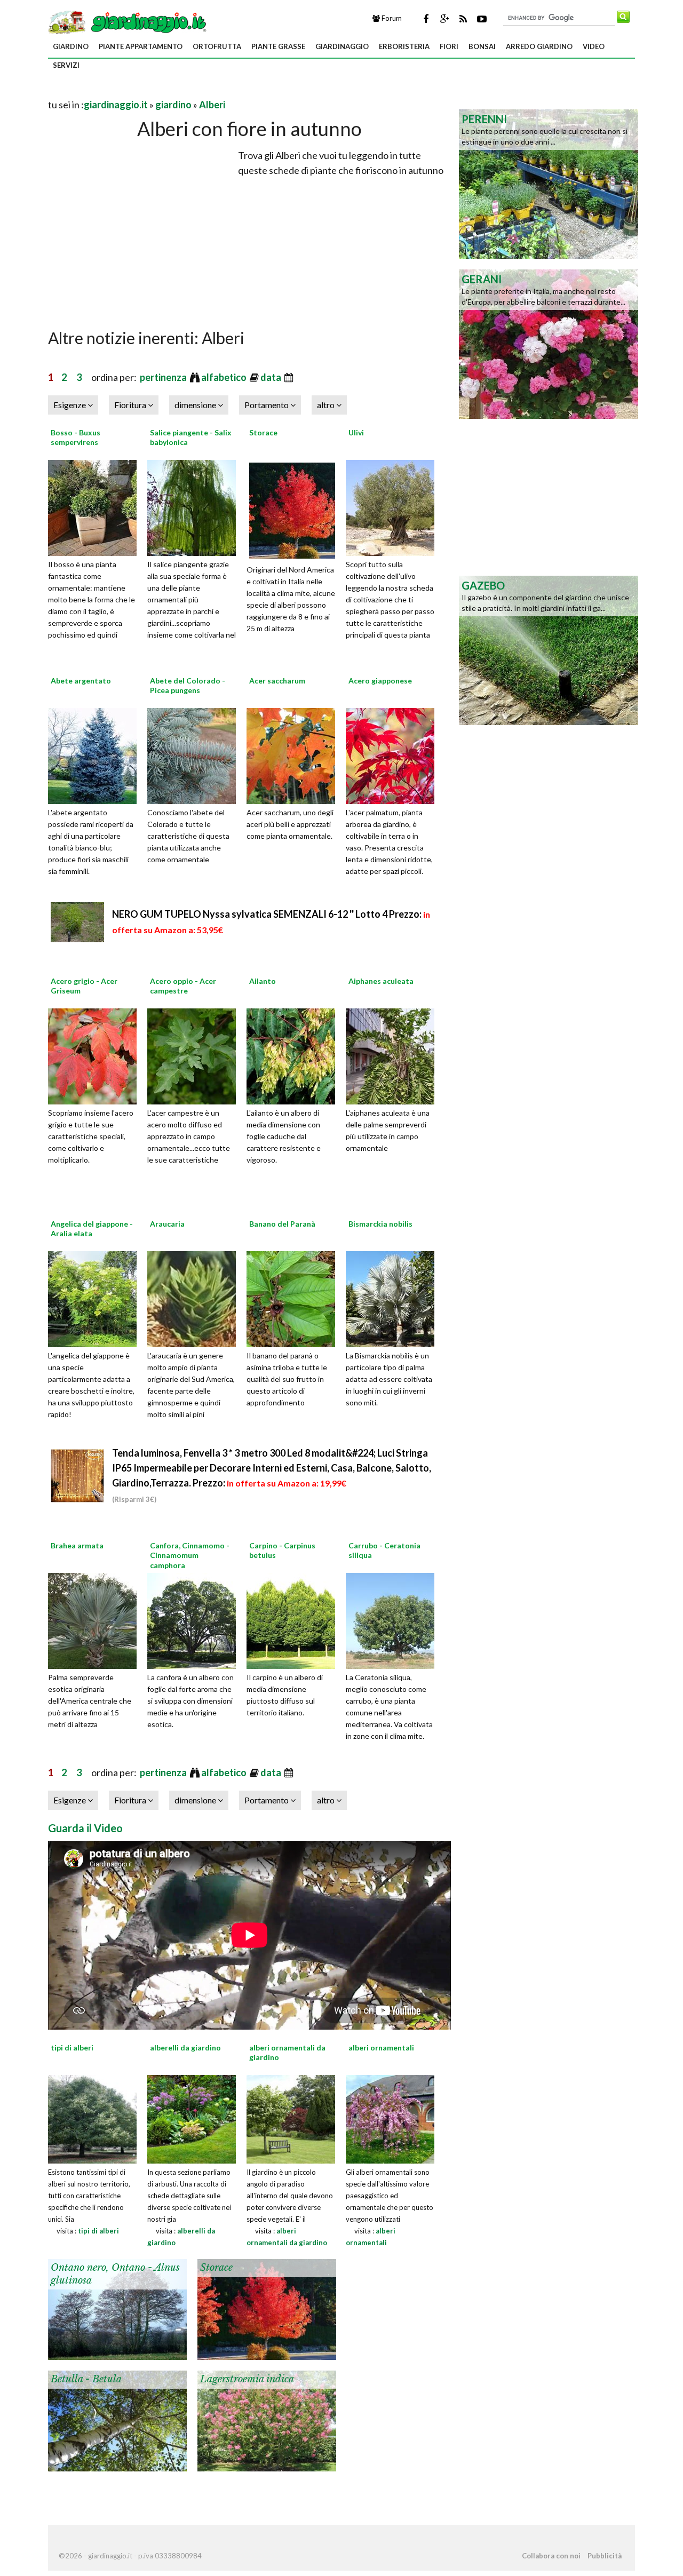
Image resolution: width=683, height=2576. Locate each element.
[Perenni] (549, 183)
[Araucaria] (195, 1298)
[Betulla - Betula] (117, 2420)
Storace (263, 432)
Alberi (212, 105)
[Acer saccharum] (295, 754)
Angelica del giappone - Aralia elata (92, 1229)
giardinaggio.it (116, 105)
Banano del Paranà (282, 1224)
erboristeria (404, 46)
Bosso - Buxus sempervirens (76, 437)
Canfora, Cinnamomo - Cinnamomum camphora (190, 1555)
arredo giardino (539, 46)
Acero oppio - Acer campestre (183, 986)
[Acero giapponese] (394, 754)
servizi (66, 65)
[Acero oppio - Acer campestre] (195, 1055)
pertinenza (164, 377)
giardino (71, 46)
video (594, 46)
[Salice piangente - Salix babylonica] (195, 506)
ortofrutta (217, 46)
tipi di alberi (98, 2231)
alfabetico (225, 377)
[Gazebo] (549, 649)
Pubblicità (605, 2556)
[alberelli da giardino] (192, 2118)
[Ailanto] (295, 1055)
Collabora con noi (551, 2556)
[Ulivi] (394, 506)
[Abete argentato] (96, 754)
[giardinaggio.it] (128, 21)
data (272, 377)
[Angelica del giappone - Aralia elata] (96, 1298)
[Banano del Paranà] (295, 1298)
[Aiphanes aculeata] (394, 1055)
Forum (391, 18)
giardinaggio (342, 46)
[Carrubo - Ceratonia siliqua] (394, 1620)
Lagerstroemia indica (247, 2379)
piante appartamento (141, 46)
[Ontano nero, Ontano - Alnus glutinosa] (117, 2308)
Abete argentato (81, 681)
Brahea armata (77, 1545)
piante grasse (278, 46)
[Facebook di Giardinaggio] (426, 19)
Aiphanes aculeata (381, 981)
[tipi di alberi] (92, 2118)
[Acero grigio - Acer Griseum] (96, 1055)
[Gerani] (549, 343)
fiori (449, 46)
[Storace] (267, 2308)
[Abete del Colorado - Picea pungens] (195, 754)
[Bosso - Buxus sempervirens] (96, 506)
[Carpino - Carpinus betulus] (295, 1620)
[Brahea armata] (96, 1620)
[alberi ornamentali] (390, 2118)
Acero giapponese (380, 681)
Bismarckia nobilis (380, 1224)
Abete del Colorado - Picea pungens (188, 685)
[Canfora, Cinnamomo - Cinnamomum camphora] (195, 1620)
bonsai (482, 46)
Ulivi (356, 432)
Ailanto (263, 981)
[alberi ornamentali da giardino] (291, 2118)
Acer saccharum (277, 681)
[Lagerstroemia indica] (267, 2420)
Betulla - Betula (86, 2379)
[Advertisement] (173, 92)
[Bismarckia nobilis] (394, 1298)
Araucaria (167, 1224)
